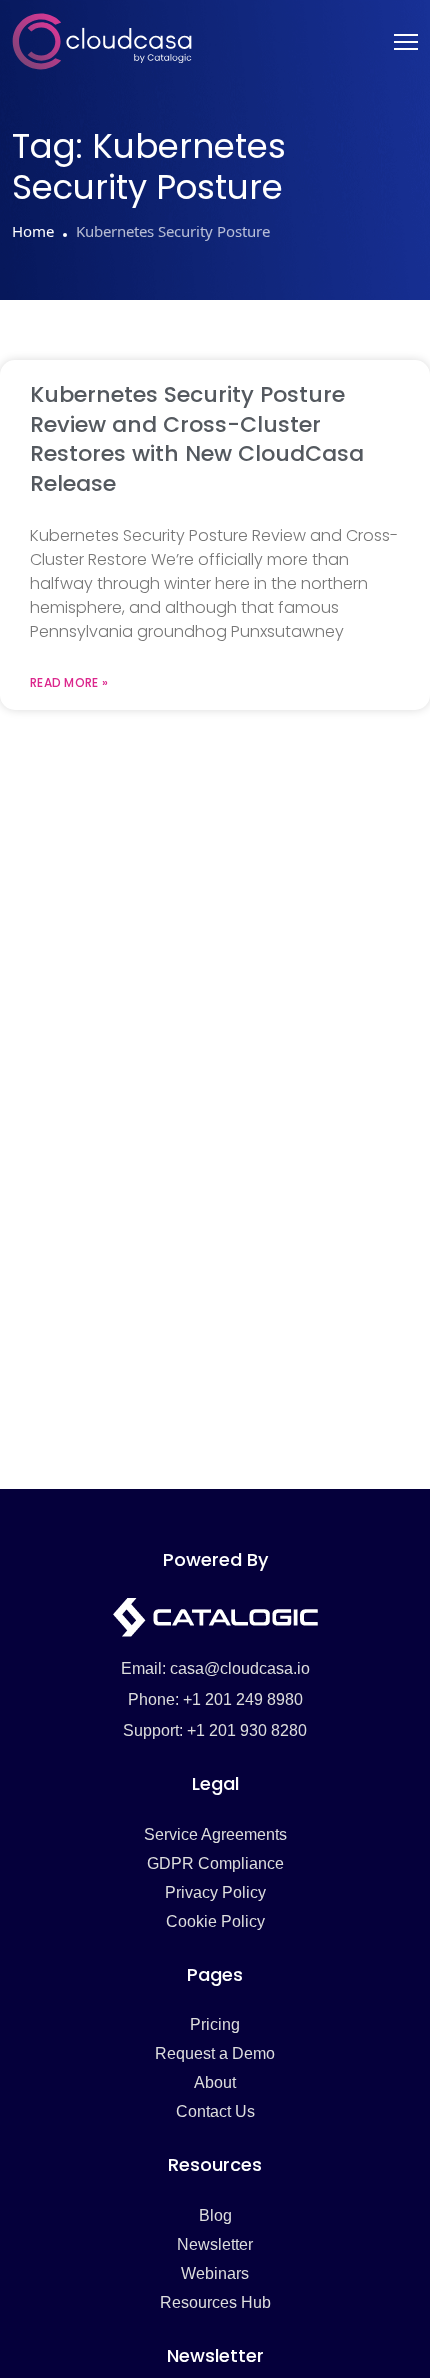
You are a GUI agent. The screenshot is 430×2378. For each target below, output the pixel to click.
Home (33, 231)
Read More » (69, 683)
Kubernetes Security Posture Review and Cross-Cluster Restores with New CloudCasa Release (197, 439)
